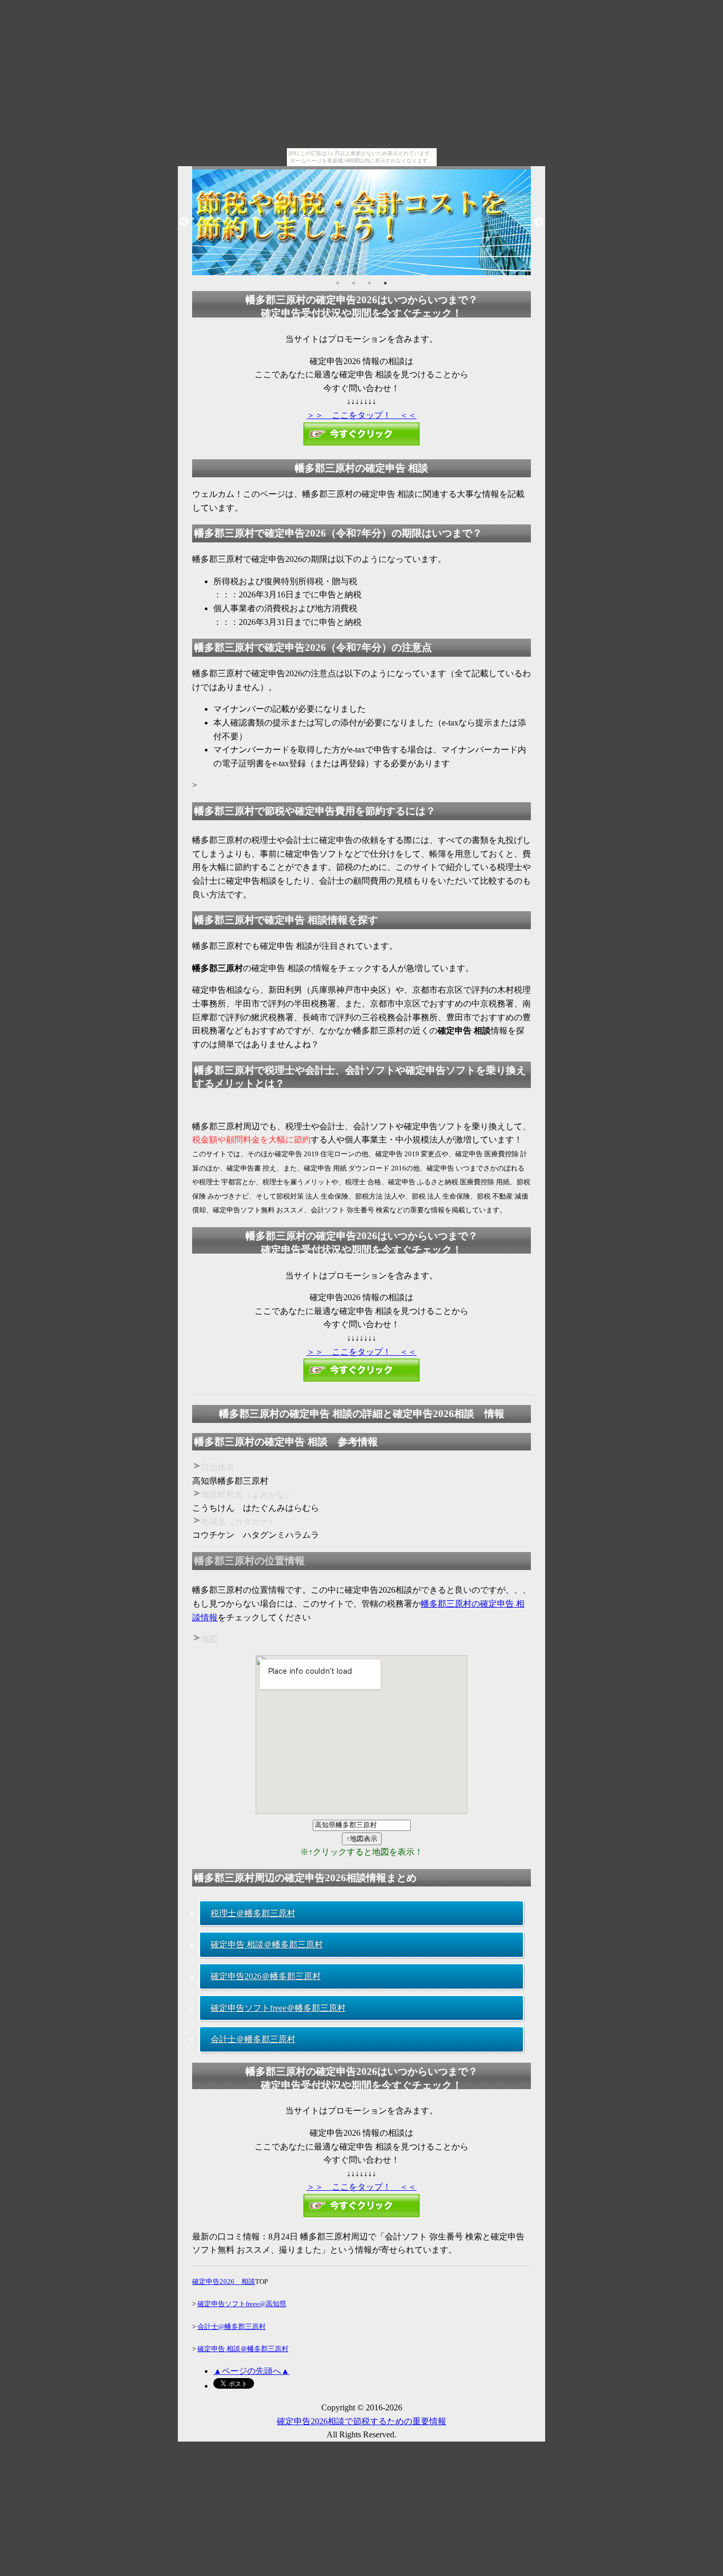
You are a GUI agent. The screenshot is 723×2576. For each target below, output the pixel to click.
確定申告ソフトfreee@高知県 (242, 2304)
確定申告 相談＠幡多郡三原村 (267, 1944)
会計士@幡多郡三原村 (232, 2326)
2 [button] (354, 283)
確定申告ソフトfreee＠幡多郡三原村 (278, 2008)
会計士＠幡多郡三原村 (253, 2039)
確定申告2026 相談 (224, 2282)
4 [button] (385, 283)
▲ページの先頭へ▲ (251, 2371)
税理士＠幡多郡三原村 (253, 1913)
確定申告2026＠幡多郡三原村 (266, 1976)
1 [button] (338, 283)
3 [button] (369, 283)
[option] (361, 222)
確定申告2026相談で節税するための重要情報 (361, 2421)
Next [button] (539, 222)
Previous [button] (184, 222)
